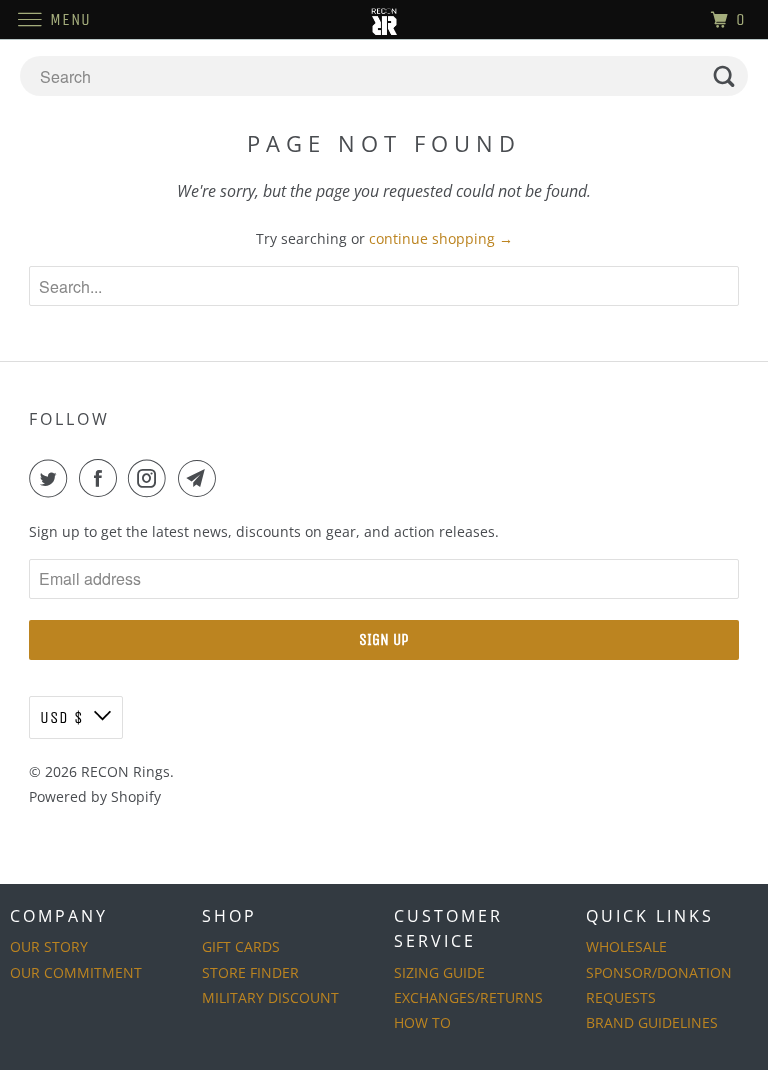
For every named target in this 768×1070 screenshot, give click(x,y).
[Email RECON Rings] (201, 478)
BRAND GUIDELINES (652, 1022)
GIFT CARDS (241, 946)
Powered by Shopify (95, 796)
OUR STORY (49, 946)
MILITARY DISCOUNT (270, 997)
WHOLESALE (626, 946)
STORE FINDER (250, 972)
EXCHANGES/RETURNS (468, 997)
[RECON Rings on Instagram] (151, 478)
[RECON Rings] (384, 19)
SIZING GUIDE (439, 972)
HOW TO (422, 1022)
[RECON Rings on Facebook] (102, 478)
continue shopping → (441, 238)
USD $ (62, 717)
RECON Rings (125, 771)
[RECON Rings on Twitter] (52, 478)
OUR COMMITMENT (76, 972)
